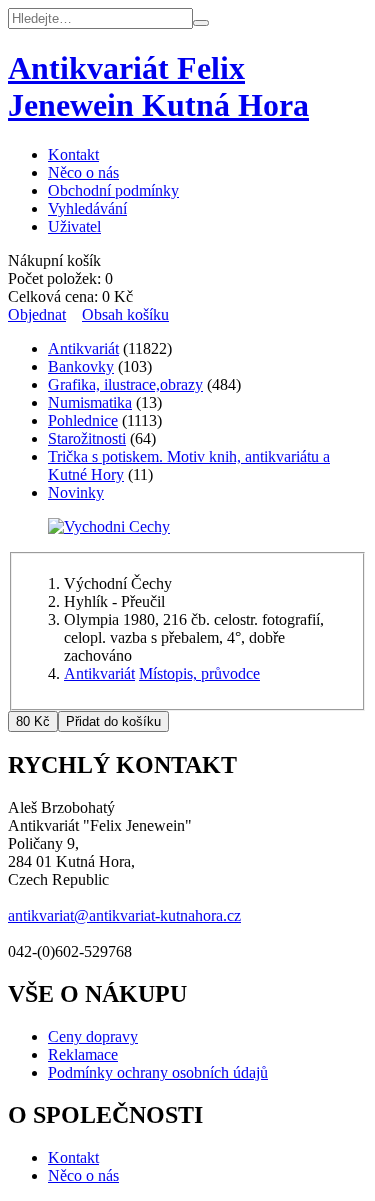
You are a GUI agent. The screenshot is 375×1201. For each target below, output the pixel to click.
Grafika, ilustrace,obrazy (125, 384)
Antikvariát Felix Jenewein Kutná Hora (158, 86)
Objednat (37, 314)
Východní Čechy (118, 583)
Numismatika (90, 402)
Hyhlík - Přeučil (114, 601)
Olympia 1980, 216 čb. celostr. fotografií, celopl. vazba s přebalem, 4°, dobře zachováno (194, 637)
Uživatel (74, 226)
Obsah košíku (125, 314)
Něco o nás (83, 172)
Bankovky (81, 366)
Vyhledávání (87, 208)
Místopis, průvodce (199, 673)
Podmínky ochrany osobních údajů (158, 1072)
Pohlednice (83, 420)
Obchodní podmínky (113, 190)
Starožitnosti (87, 438)
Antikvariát (83, 348)
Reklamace (83, 1054)
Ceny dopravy (93, 1036)
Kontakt (73, 154)
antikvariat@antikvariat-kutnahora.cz (124, 915)
